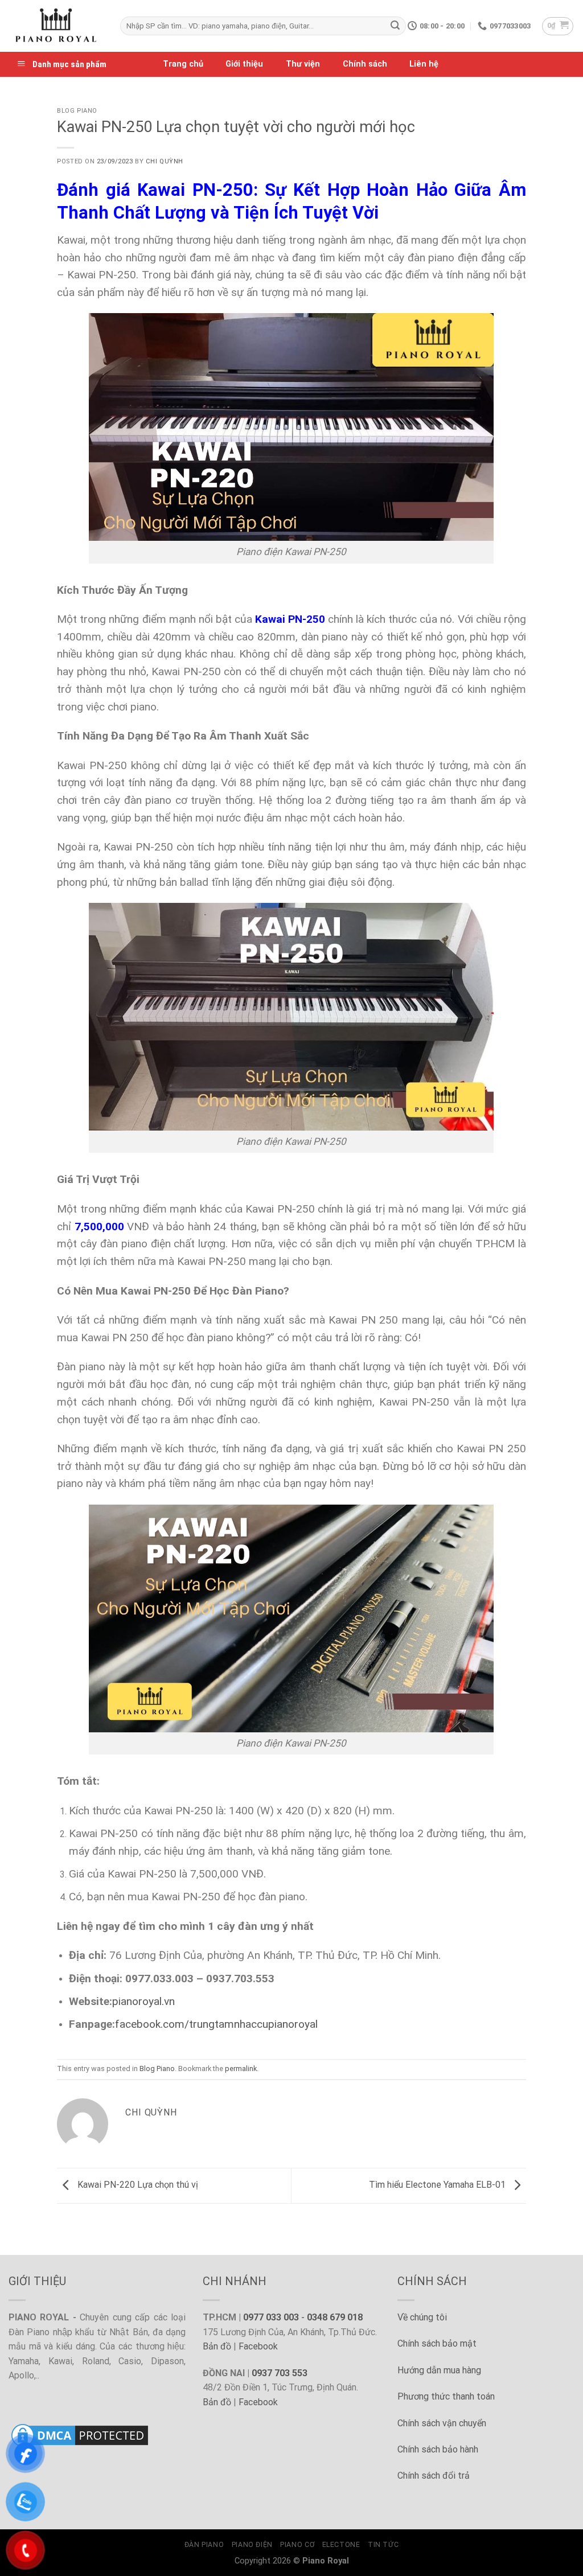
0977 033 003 (271, 2317)
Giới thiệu (244, 64)
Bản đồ (217, 2346)
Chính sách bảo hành (438, 2449)
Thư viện (303, 64)
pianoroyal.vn (143, 2001)
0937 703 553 (280, 2373)
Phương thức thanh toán (446, 2396)
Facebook (258, 2346)
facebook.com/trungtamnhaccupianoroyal (216, 2024)
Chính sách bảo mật (437, 2343)
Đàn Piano (204, 2545)
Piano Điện (252, 2545)
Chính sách (365, 64)
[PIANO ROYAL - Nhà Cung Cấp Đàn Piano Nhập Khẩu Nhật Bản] (56, 26)
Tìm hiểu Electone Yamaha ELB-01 (438, 2185)
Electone (341, 2545)
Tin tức (383, 2545)
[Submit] (395, 26)
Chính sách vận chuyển (442, 2423)
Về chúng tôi (422, 2317)
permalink (241, 2068)
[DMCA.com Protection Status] (80, 2435)
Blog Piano (77, 111)
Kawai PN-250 (290, 619)
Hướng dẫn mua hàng (439, 2370)
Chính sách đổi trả (434, 2476)
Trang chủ (183, 64)
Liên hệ (424, 64)
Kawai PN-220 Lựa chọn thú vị (137, 2185)
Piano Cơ (297, 2545)
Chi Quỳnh (165, 161)
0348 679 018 (335, 2317)
